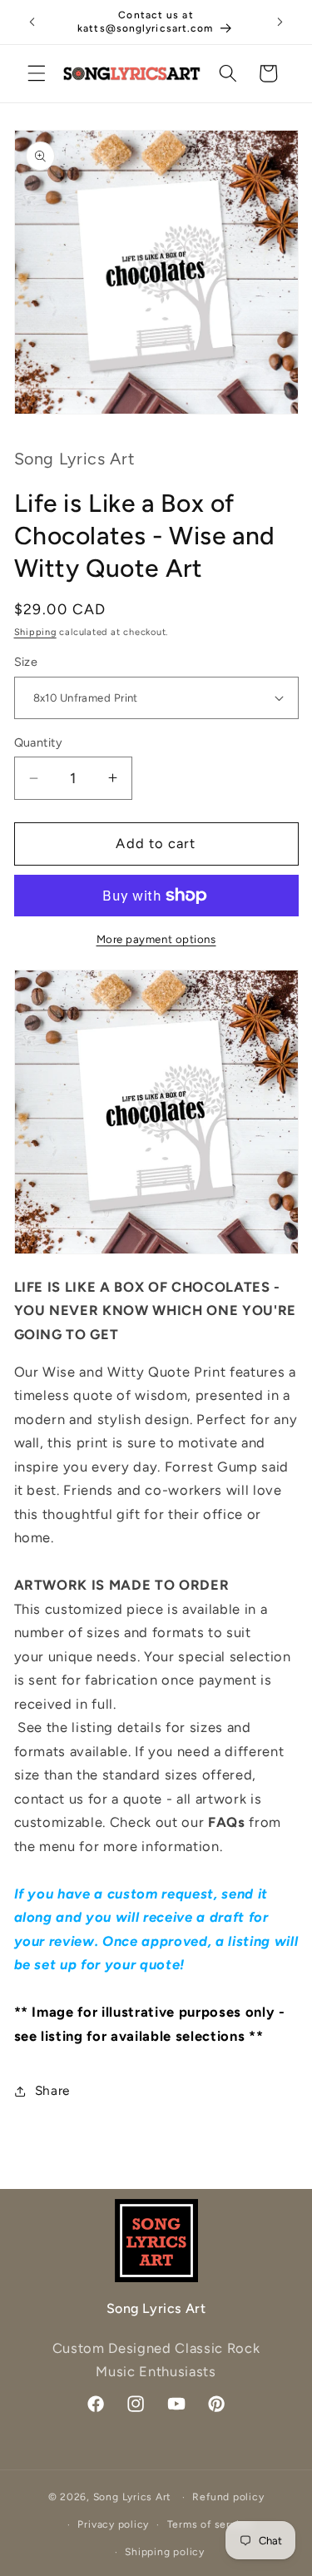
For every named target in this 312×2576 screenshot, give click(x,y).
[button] (37, 73)
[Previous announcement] (32, 22)
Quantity (39, 742)
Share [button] (52, 2090)
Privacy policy (113, 2524)
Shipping (35, 632)
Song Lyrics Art (133, 2497)
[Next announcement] (280, 22)
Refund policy (228, 2497)
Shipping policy (165, 2552)
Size (26, 662)
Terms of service (210, 2524)
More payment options (156, 939)
